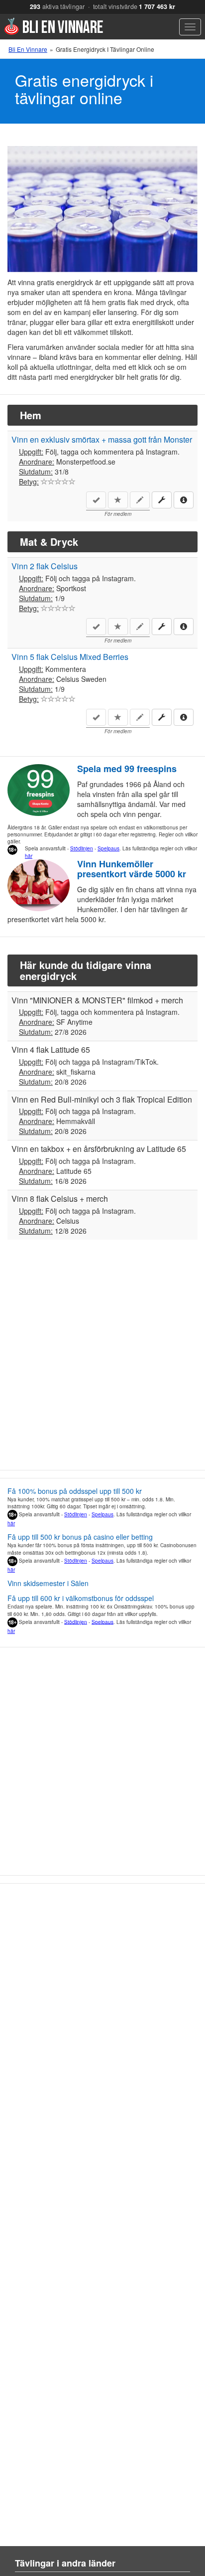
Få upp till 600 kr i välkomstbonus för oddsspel (81, 1598)
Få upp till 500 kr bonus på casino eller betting (80, 1537)
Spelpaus (108, 848)
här (29, 856)
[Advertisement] (102, 1360)
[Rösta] (44, 482)
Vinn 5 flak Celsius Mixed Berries (70, 657)
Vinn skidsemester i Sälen (48, 1583)
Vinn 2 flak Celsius (45, 566)
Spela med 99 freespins (127, 769)
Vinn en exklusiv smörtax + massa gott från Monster (102, 439)
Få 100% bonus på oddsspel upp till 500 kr (75, 1491)
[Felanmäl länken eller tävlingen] (162, 500)
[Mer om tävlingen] (184, 499)
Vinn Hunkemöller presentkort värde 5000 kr (132, 869)
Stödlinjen (82, 848)
